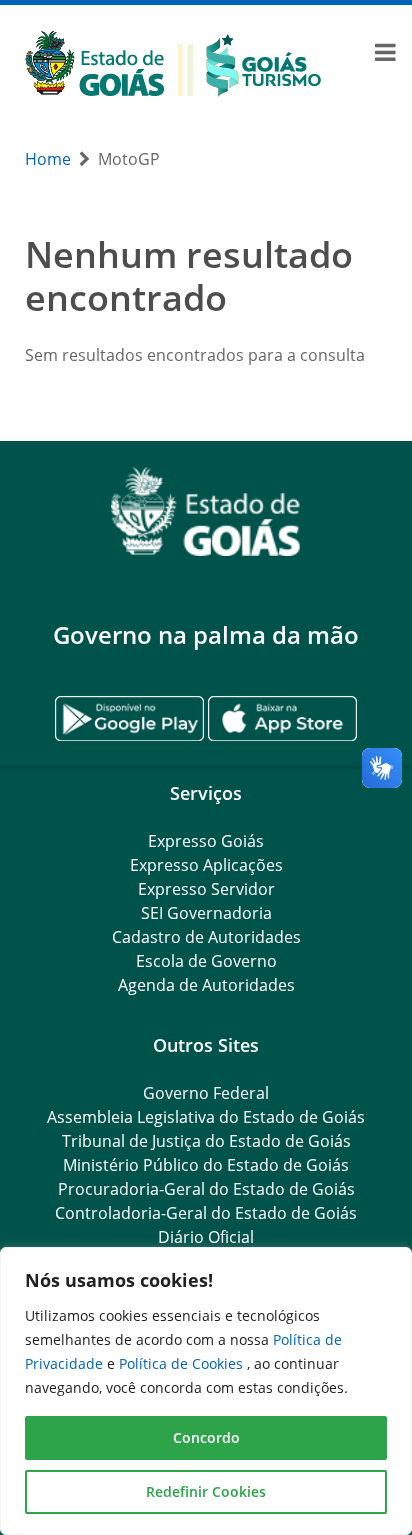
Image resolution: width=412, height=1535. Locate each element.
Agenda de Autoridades (206, 985)
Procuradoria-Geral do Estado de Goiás (206, 1189)
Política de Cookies (183, 1363)
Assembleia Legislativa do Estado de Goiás (206, 1117)
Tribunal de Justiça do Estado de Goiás (206, 1141)
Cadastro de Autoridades (206, 937)
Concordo (206, 1437)
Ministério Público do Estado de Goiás (206, 1165)
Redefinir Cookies (206, 1491)
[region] (206, 1391)
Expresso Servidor (206, 889)
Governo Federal (206, 1093)
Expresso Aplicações (206, 865)
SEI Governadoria (206, 913)
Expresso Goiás (206, 841)
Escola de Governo (206, 961)
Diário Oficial (206, 1237)
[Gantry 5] (206, 511)
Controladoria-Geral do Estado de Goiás (206, 1213)
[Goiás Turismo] (173, 62)
